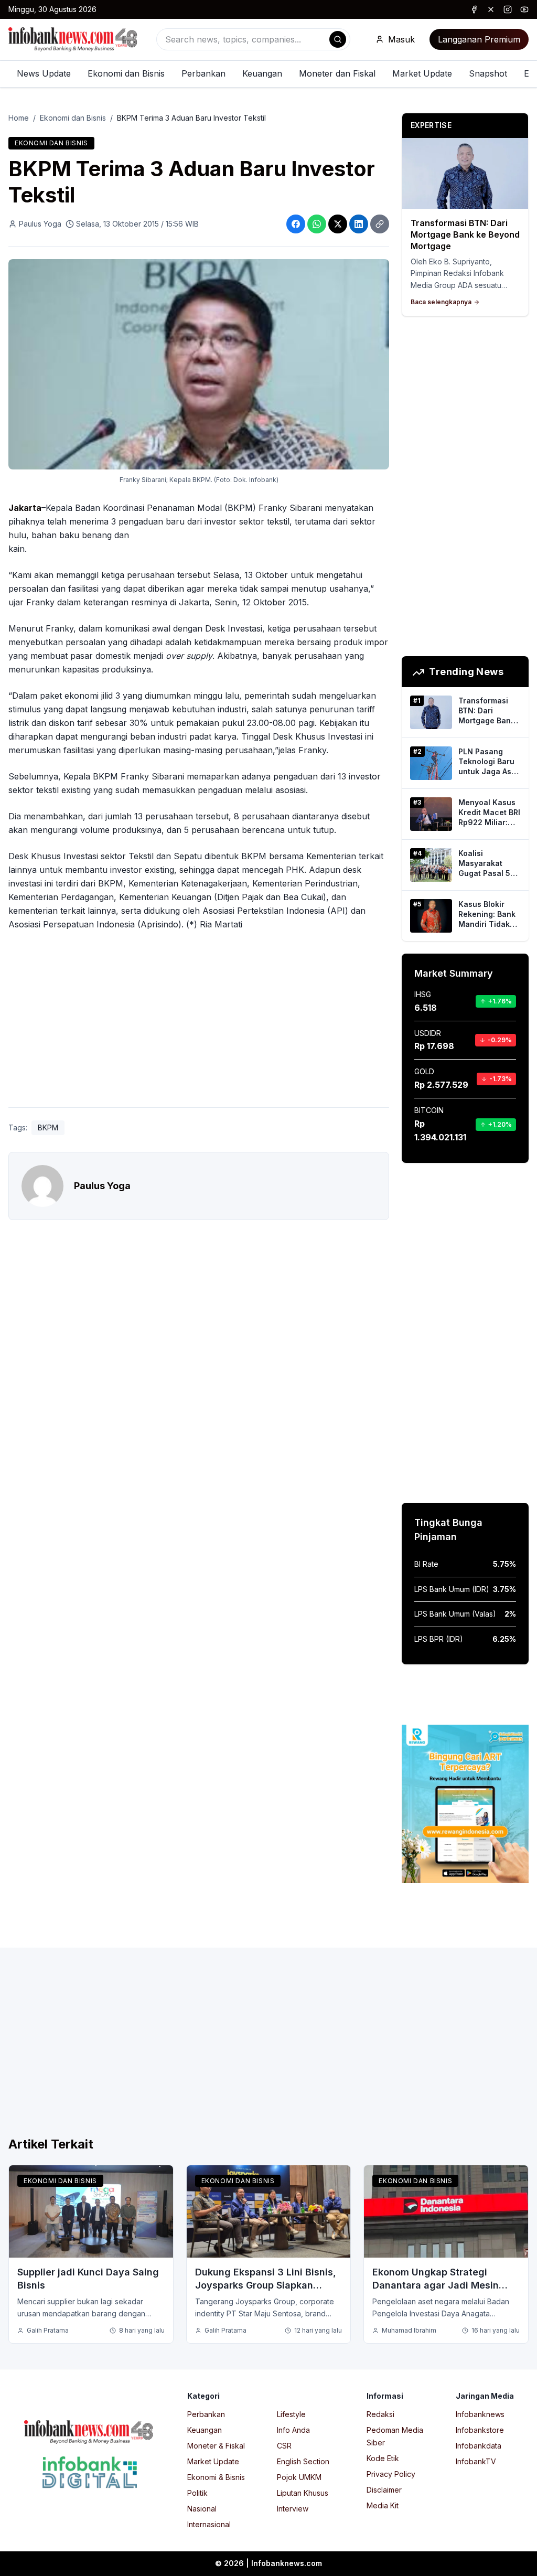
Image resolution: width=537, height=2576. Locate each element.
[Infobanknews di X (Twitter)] (491, 9)
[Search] (338, 39)
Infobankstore (480, 2430)
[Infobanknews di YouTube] (524, 9)
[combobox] (253, 39)
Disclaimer (384, 2490)
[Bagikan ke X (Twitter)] (338, 224)
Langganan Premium (479, 39)
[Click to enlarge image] (199, 365)
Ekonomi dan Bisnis (126, 73)
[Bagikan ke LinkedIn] (359, 224)
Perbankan (203, 73)
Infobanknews (480, 2414)
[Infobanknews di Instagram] (508, 9)
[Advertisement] (199, 1021)
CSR (284, 2446)
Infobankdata (479, 2446)
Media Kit (383, 2505)
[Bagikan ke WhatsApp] (317, 224)
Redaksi (380, 2414)
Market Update (422, 73)
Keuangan (262, 73)
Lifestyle (291, 2414)
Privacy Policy (391, 2474)
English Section (303, 2461)
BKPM (48, 1127)
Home (19, 118)
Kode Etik (383, 2458)
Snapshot (488, 73)
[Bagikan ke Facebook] (296, 224)
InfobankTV (476, 2461)
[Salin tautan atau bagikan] (380, 224)
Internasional (209, 2524)
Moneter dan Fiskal (337, 73)
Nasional (202, 2509)
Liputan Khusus (303, 2493)
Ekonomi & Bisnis (216, 2477)
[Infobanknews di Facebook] (474, 9)
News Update (44, 73)
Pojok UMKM (299, 2477)
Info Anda (293, 2430)
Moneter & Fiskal (216, 2446)
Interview (293, 2509)
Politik (197, 2493)
